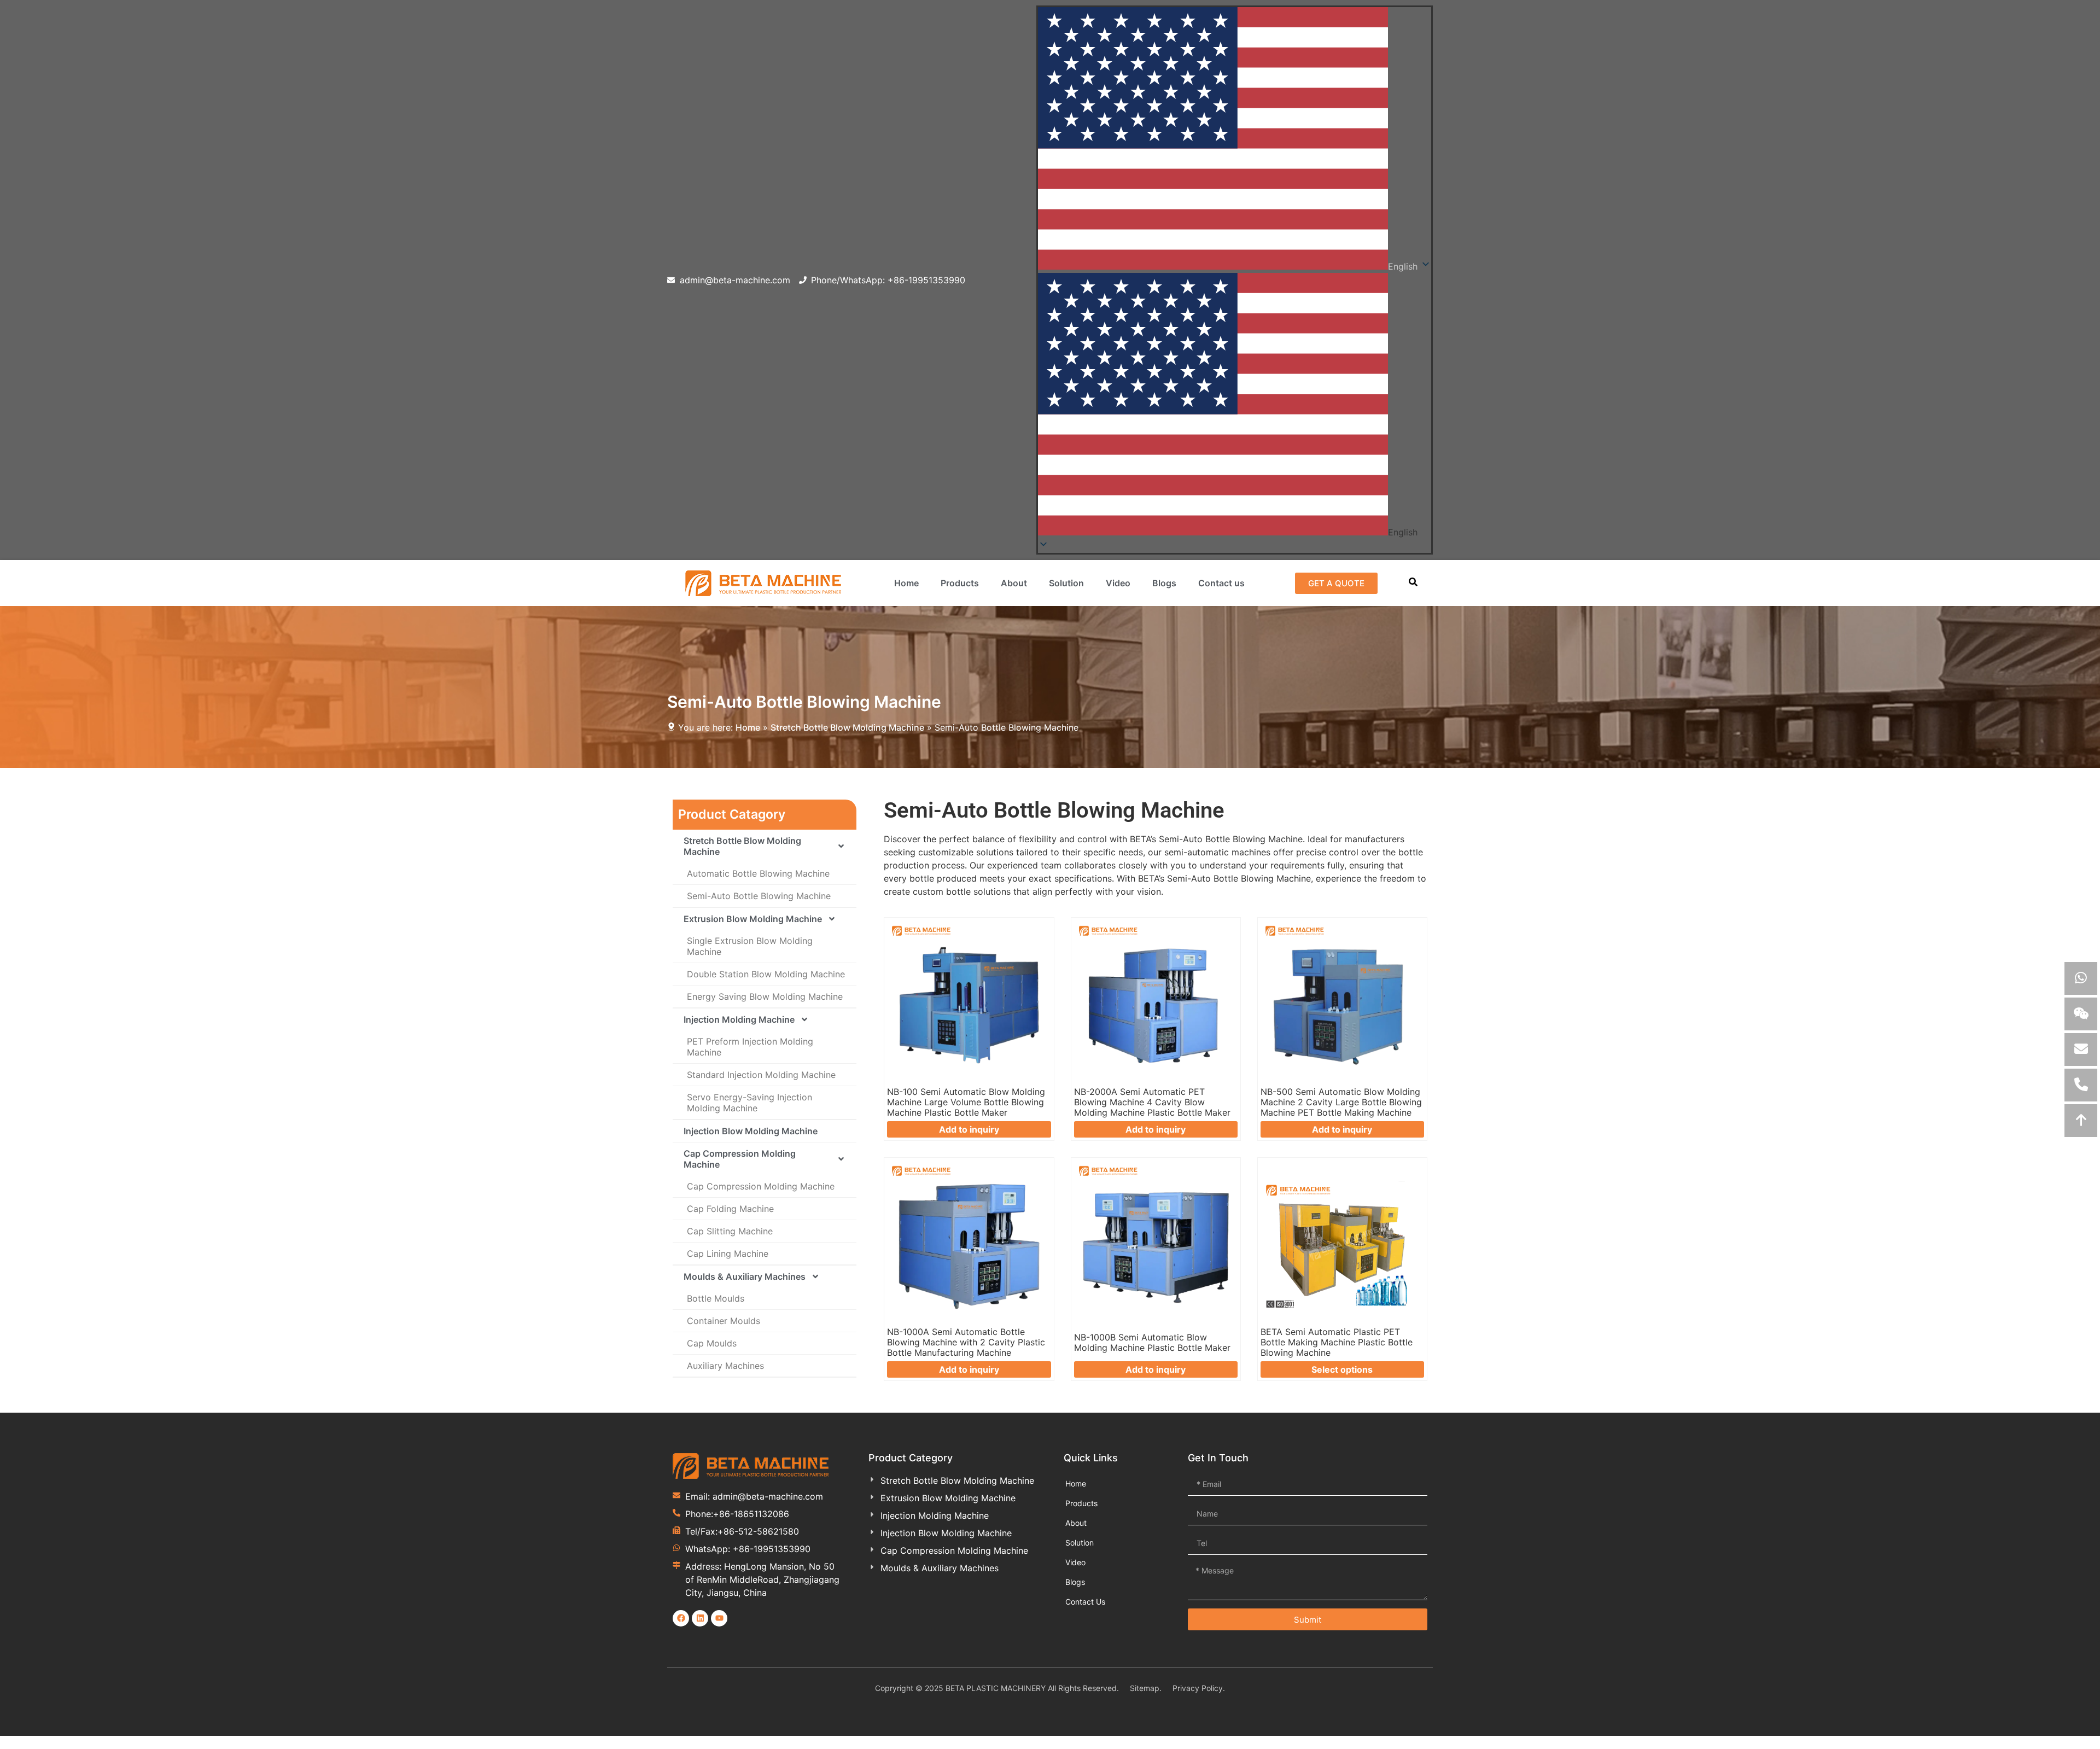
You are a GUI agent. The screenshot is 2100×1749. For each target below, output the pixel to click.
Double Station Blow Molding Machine (766, 974)
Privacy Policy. (1199, 1688)
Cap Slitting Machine (730, 1231)
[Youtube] (719, 1618)
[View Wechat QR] (2081, 1014)
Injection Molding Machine (739, 1019)
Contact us (1221, 583)
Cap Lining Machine (728, 1254)
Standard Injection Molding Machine (761, 1075)
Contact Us (1085, 1602)
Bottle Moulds (716, 1298)
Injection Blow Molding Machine (751, 1131)
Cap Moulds (712, 1343)
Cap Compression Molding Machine (740, 1159)
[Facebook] (681, 1618)
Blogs (1164, 583)
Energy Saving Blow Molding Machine (765, 996)
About (1014, 583)
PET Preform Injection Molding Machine (750, 1047)
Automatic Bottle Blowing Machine (758, 873)
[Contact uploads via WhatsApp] (2081, 978)
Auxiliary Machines (725, 1366)
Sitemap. (1146, 1688)
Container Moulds (724, 1321)
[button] (1235, 406)
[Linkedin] (700, 1618)
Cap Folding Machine (730, 1209)
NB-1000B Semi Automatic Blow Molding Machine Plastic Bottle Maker (1152, 1342)
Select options (1342, 1369)
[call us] (2081, 1085)
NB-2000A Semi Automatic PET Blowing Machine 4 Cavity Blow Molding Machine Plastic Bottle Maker (1152, 1102)
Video (1118, 583)
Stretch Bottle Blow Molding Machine (847, 727)
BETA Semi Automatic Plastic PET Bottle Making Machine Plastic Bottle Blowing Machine (1337, 1342)
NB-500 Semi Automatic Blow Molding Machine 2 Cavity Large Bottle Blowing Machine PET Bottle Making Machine (1341, 1102)
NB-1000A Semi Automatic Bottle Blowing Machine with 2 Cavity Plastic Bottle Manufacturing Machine (966, 1342)
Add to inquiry (969, 1129)
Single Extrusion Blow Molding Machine (750, 946)
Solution (1066, 583)
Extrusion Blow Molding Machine (753, 919)
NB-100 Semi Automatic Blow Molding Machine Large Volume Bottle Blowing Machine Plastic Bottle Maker (966, 1102)
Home (906, 583)
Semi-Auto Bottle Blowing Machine (759, 896)
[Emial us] (2081, 1050)
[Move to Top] (2081, 1121)
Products (960, 583)
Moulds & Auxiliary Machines (745, 1276)
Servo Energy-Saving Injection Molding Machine (749, 1103)
